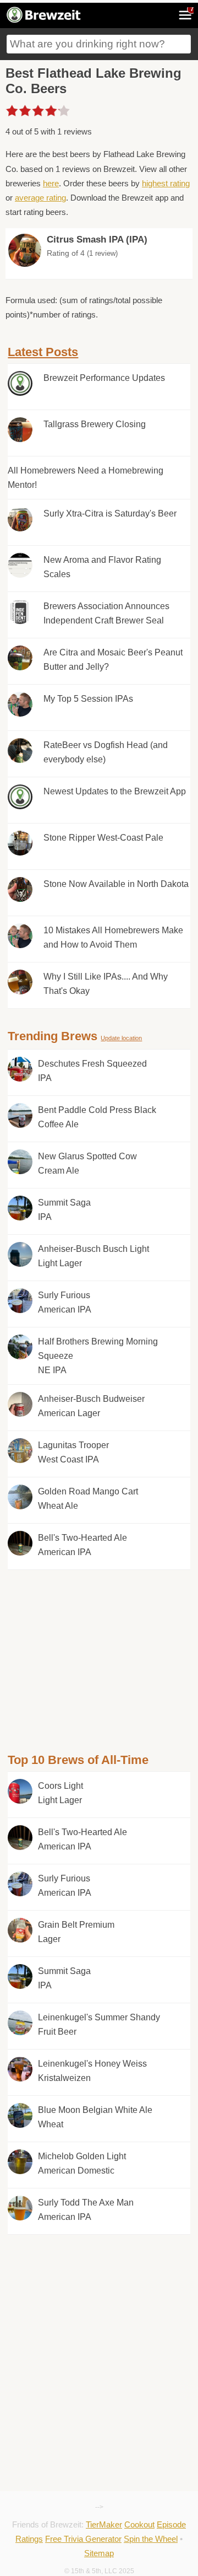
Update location (121, 1038)
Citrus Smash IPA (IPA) (97, 240)
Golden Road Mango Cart (88, 1499)
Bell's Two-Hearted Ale (82, 1545)
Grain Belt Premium (76, 1932)
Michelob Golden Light (82, 2163)
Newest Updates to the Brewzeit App (115, 791)
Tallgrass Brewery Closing (95, 424)
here (51, 183)
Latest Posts (43, 352)
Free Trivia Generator (83, 2539)
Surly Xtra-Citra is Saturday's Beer (110, 513)
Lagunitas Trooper (73, 1452)
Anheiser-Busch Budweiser (91, 1406)
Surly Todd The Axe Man (86, 2210)
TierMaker (104, 2524)
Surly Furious (65, 1302)
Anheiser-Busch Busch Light (94, 1256)
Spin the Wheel (151, 2539)
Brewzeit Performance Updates (104, 378)
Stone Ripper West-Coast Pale (103, 838)
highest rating (166, 183)
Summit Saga (64, 1210)
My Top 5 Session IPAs (88, 699)
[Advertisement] (99, 1647)
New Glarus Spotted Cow (87, 1163)
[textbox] (99, 44)
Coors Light (61, 1793)
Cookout (139, 2524)
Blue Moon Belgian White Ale (95, 2117)
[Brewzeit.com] (44, 21)
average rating (40, 198)
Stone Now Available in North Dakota (116, 884)
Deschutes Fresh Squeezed (92, 1071)
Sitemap (99, 2553)
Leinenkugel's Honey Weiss (92, 2071)
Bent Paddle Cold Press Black (97, 1117)
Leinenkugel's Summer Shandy (99, 2024)
